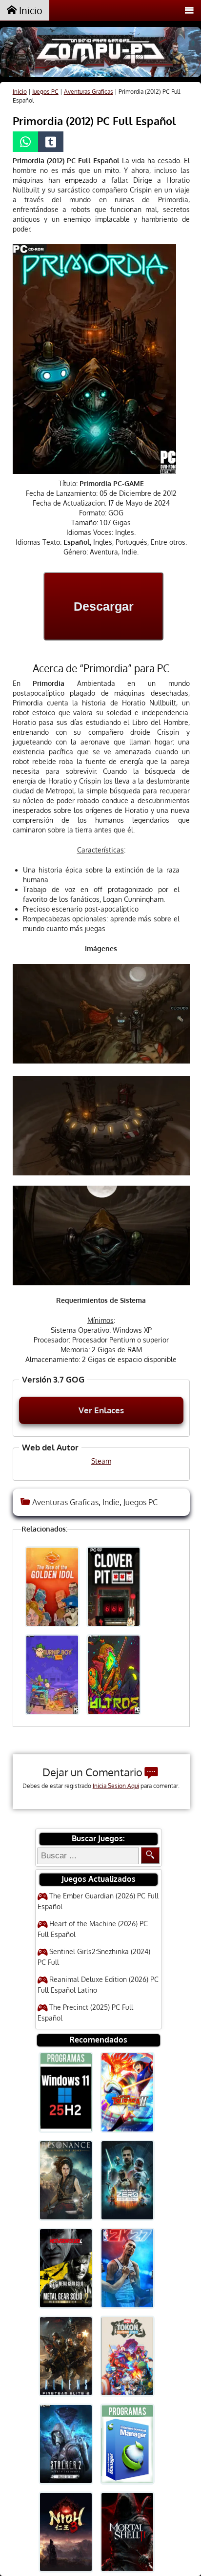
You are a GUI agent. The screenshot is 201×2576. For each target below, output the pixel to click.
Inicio (30, 10)
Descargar (104, 606)
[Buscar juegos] (150, 1855)
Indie (111, 1502)
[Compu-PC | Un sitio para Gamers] (100, 53)
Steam (101, 1461)
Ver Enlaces (101, 1410)
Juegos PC (45, 92)
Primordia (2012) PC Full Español (94, 121)
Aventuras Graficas (89, 92)
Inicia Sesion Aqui (116, 1786)
